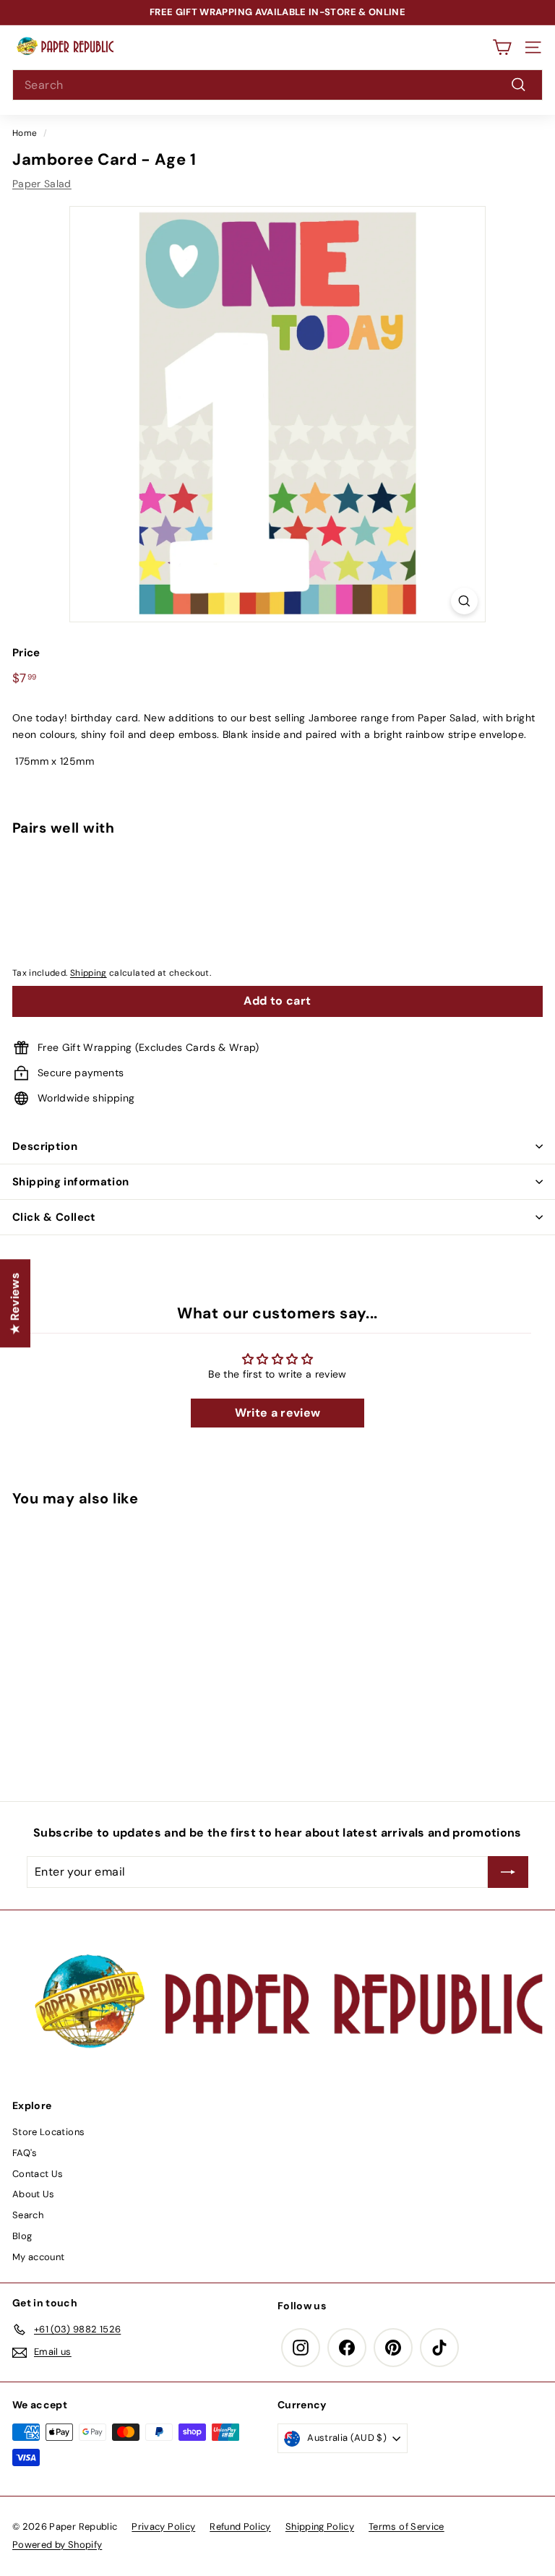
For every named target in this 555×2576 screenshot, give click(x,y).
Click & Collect (54, 1217)
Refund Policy (240, 2526)
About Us (34, 2194)
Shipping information (71, 1182)
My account (39, 2257)
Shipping (89, 973)
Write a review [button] (278, 1413)
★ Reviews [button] (15, 1303)
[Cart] (502, 47)
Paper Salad (42, 184)
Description (45, 1146)
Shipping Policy (320, 2526)
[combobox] (277, 85)
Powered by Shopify (57, 2545)
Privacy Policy (163, 2526)
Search (28, 2215)
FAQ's (25, 2153)
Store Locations (48, 2132)
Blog (22, 2236)
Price (26, 653)
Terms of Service (406, 2526)
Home (25, 133)
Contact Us (38, 2174)
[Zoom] (464, 601)
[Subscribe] (508, 1872)
